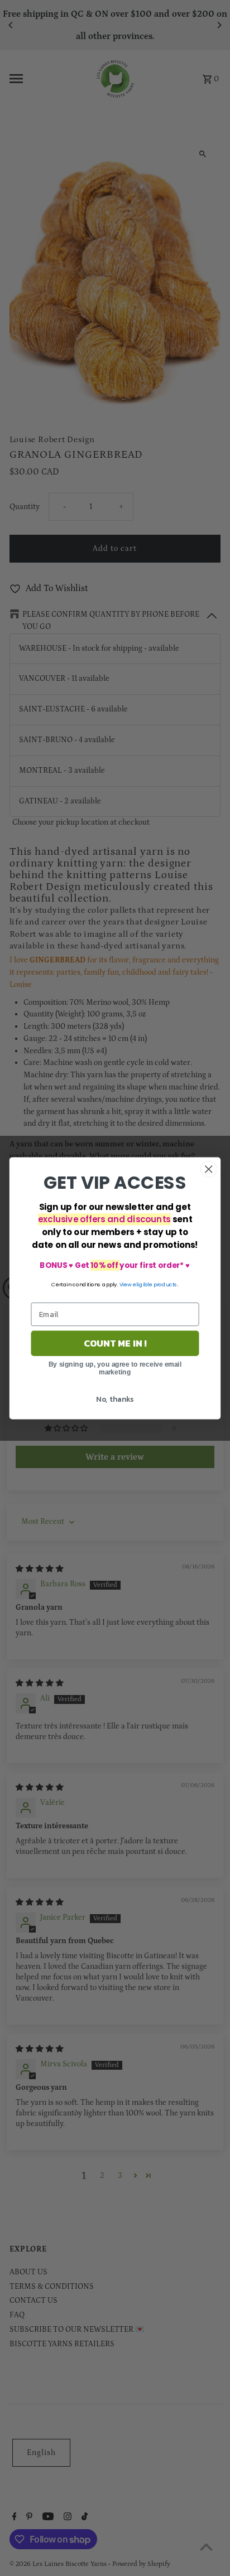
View (126, 1284)
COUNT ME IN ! (115, 1343)
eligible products (155, 1284)
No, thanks (115, 1398)
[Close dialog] (209, 1169)
